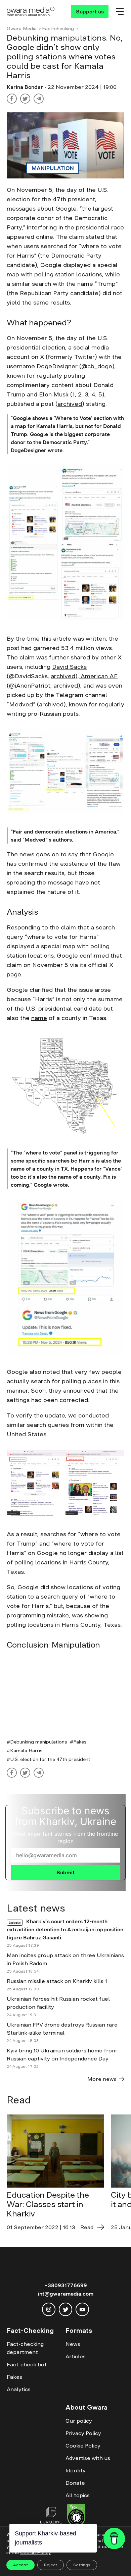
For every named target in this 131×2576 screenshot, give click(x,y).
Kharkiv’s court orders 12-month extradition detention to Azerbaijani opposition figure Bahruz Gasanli (65, 1929)
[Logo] (31, 11)
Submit (65, 1872)
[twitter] (65, 2309)
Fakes (80, 1742)
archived (70, 404)
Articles (76, 2356)
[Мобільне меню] (120, 11)
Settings (82, 2565)
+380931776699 (66, 2285)
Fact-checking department (25, 2348)
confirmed (94, 956)
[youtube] (82, 2309)
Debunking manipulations (39, 1742)
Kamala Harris (26, 1751)
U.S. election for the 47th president (50, 1759)
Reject (51, 2565)
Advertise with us (88, 2458)
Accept (20, 2565)
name (39, 1018)
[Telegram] (39, 99)
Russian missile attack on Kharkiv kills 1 (57, 1981)
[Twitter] (25, 99)
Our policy (79, 2421)
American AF (98, 676)
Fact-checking (58, 29)
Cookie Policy (83, 2446)
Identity (76, 2470)
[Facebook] (12, 99)
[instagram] (49, 2309)
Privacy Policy (83, 2433)
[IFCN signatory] (76, 2516)
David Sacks (69, 667)
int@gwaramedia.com (66, 2294)
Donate (75, 2483)
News (73, 2344)
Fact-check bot (27, 2364)
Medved (21, 704)
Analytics (19, 2389)
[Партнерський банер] (65, 1694)
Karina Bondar (26, 87)
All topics (78, 2495)
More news (102, 2079)
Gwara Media (22, 29)
